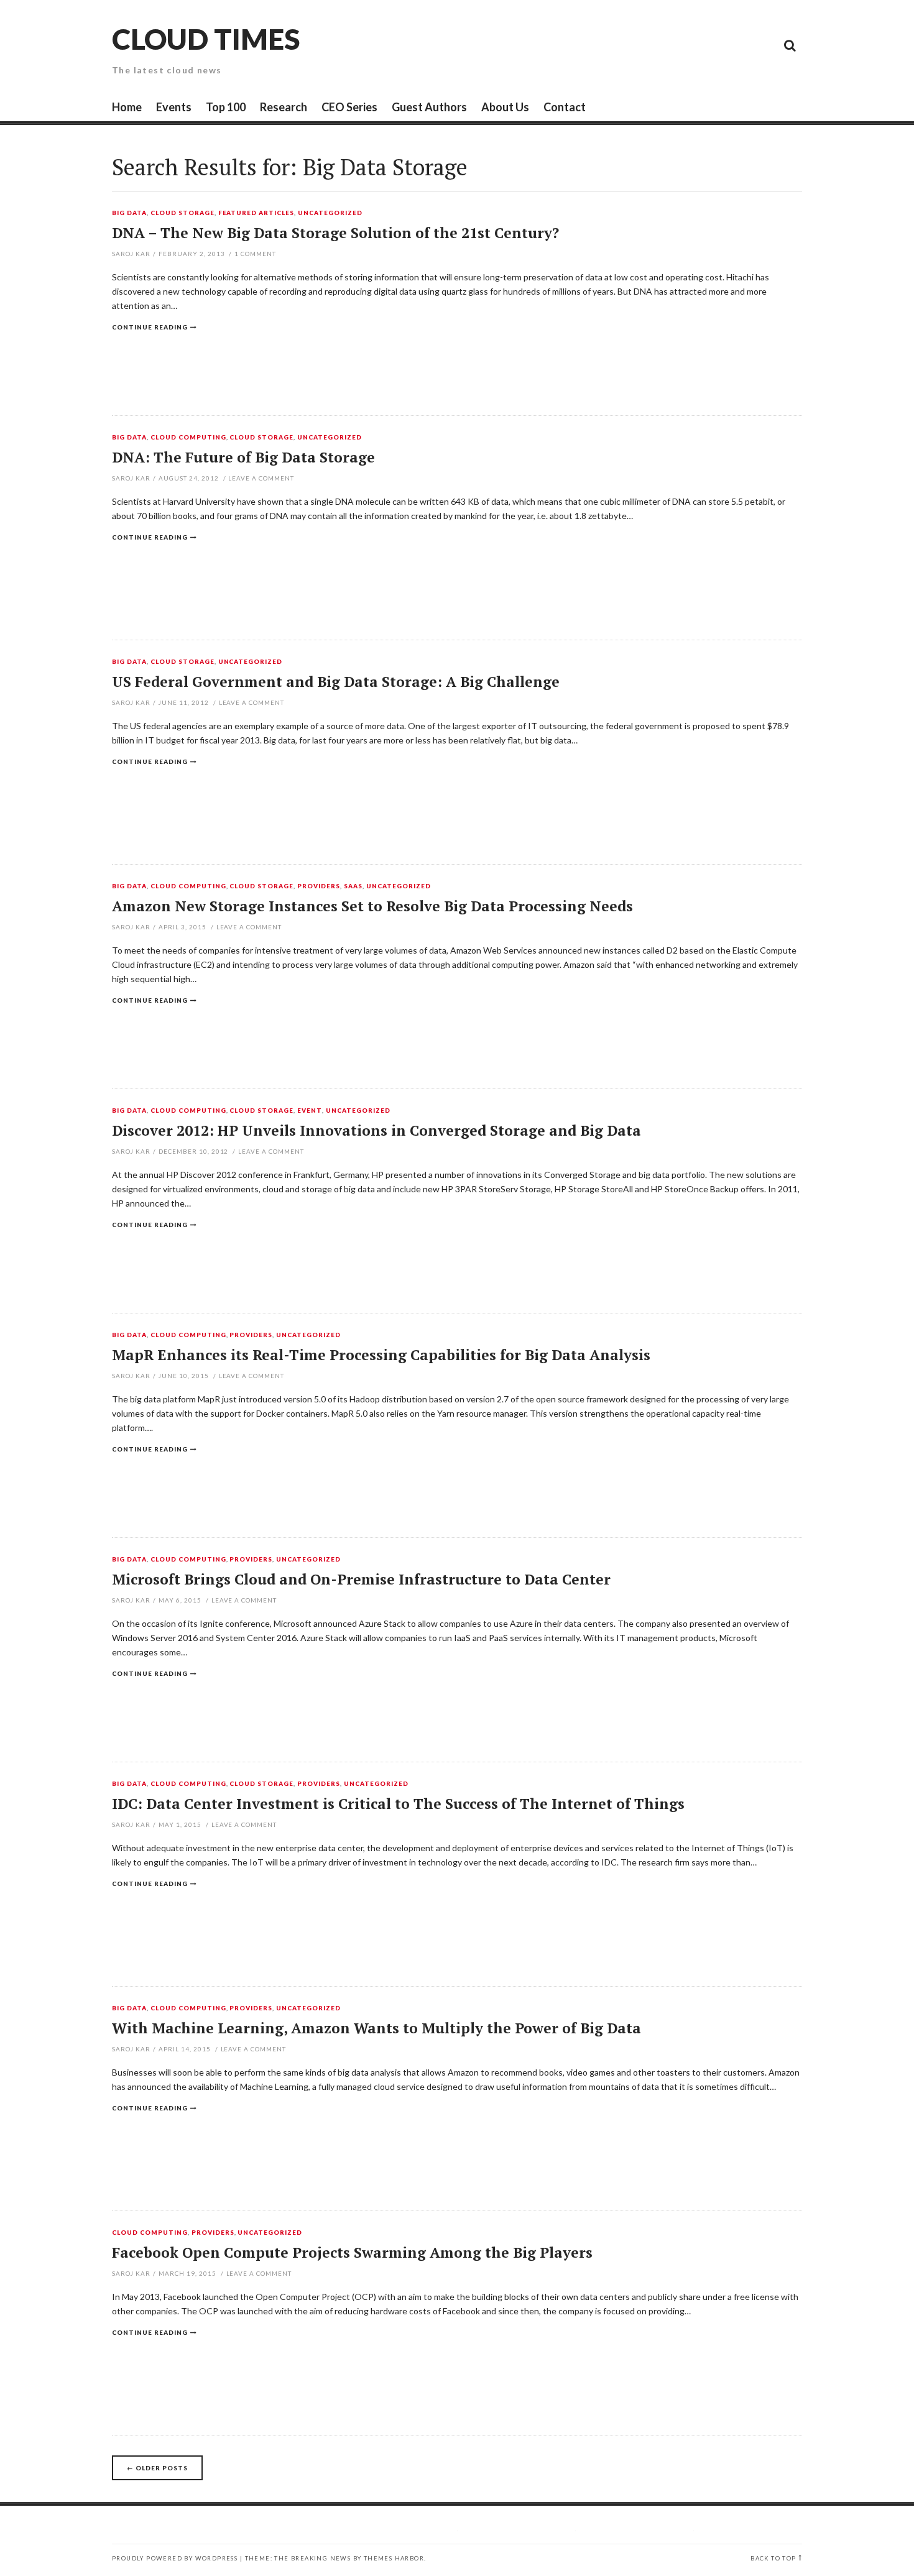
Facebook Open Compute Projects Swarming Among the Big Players (352, 2252)
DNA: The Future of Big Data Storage (243, 457)
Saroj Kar (131, 254)
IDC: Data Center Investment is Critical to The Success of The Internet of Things (398, 1804)
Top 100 (226, 107)
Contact (565, 107)
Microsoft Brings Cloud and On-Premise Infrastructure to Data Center (361, 1579)
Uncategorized (330, 213)
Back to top (773, 2558)
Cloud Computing (188, 438)
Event (310, 1111)
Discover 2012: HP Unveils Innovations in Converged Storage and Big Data (376, 1130)
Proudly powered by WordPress (175, 2558)
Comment (255, 254)
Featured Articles (256, 213)
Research (284, 107)
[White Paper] (762, 45)
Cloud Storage (182, 213)
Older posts (157, 2468)
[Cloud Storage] (650, 45)
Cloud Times (206, 39)
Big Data (129, 213)
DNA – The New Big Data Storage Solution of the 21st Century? (335, 233)
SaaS (353, 886)
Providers (319, 886)
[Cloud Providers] (706, 45)
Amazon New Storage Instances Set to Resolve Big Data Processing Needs (372, 906)
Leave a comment (261, 478)
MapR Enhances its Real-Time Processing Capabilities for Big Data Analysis (381, 1355)
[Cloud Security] (734, 45)
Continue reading (150, 327)
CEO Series (349, 107)
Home (127, 107)
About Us (505, 107)
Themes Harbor (394, 2558)
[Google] (678, 45)
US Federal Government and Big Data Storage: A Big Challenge (336, 682)
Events (174, 107)
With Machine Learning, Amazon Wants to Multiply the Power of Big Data (376, 2028)
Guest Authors (429, 107)
